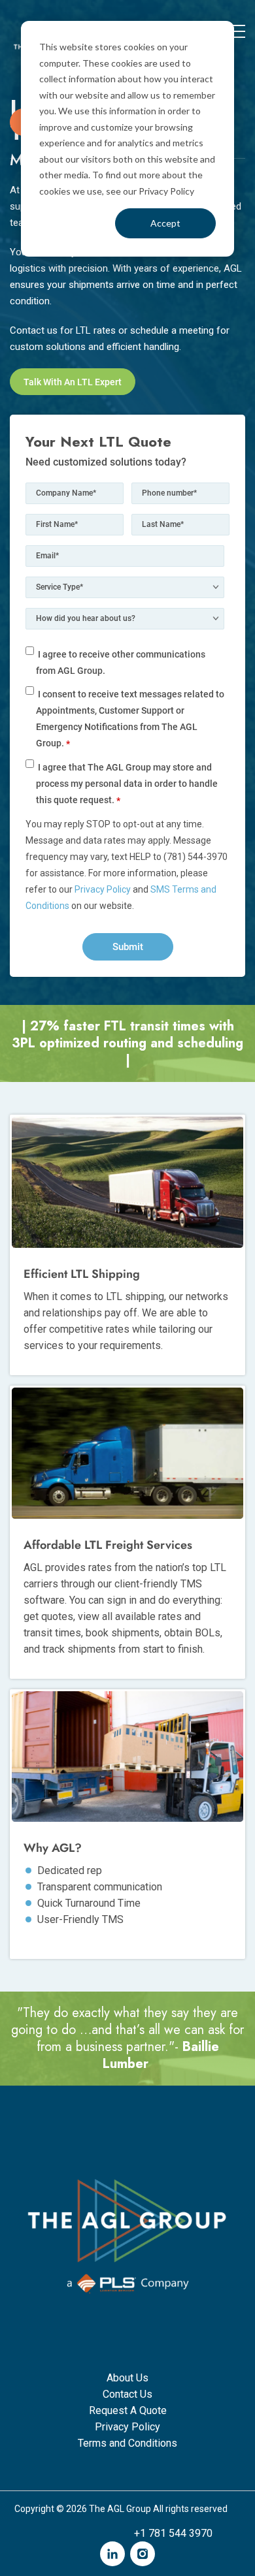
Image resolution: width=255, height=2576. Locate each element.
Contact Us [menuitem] (127, 2394)
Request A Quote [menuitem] (128, 2410)
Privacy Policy (103, 889)
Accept (165, 223)
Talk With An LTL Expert (73, 382)
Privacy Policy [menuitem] (127, 2427)
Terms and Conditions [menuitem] (127, 2443)
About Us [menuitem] (127, 2378)
